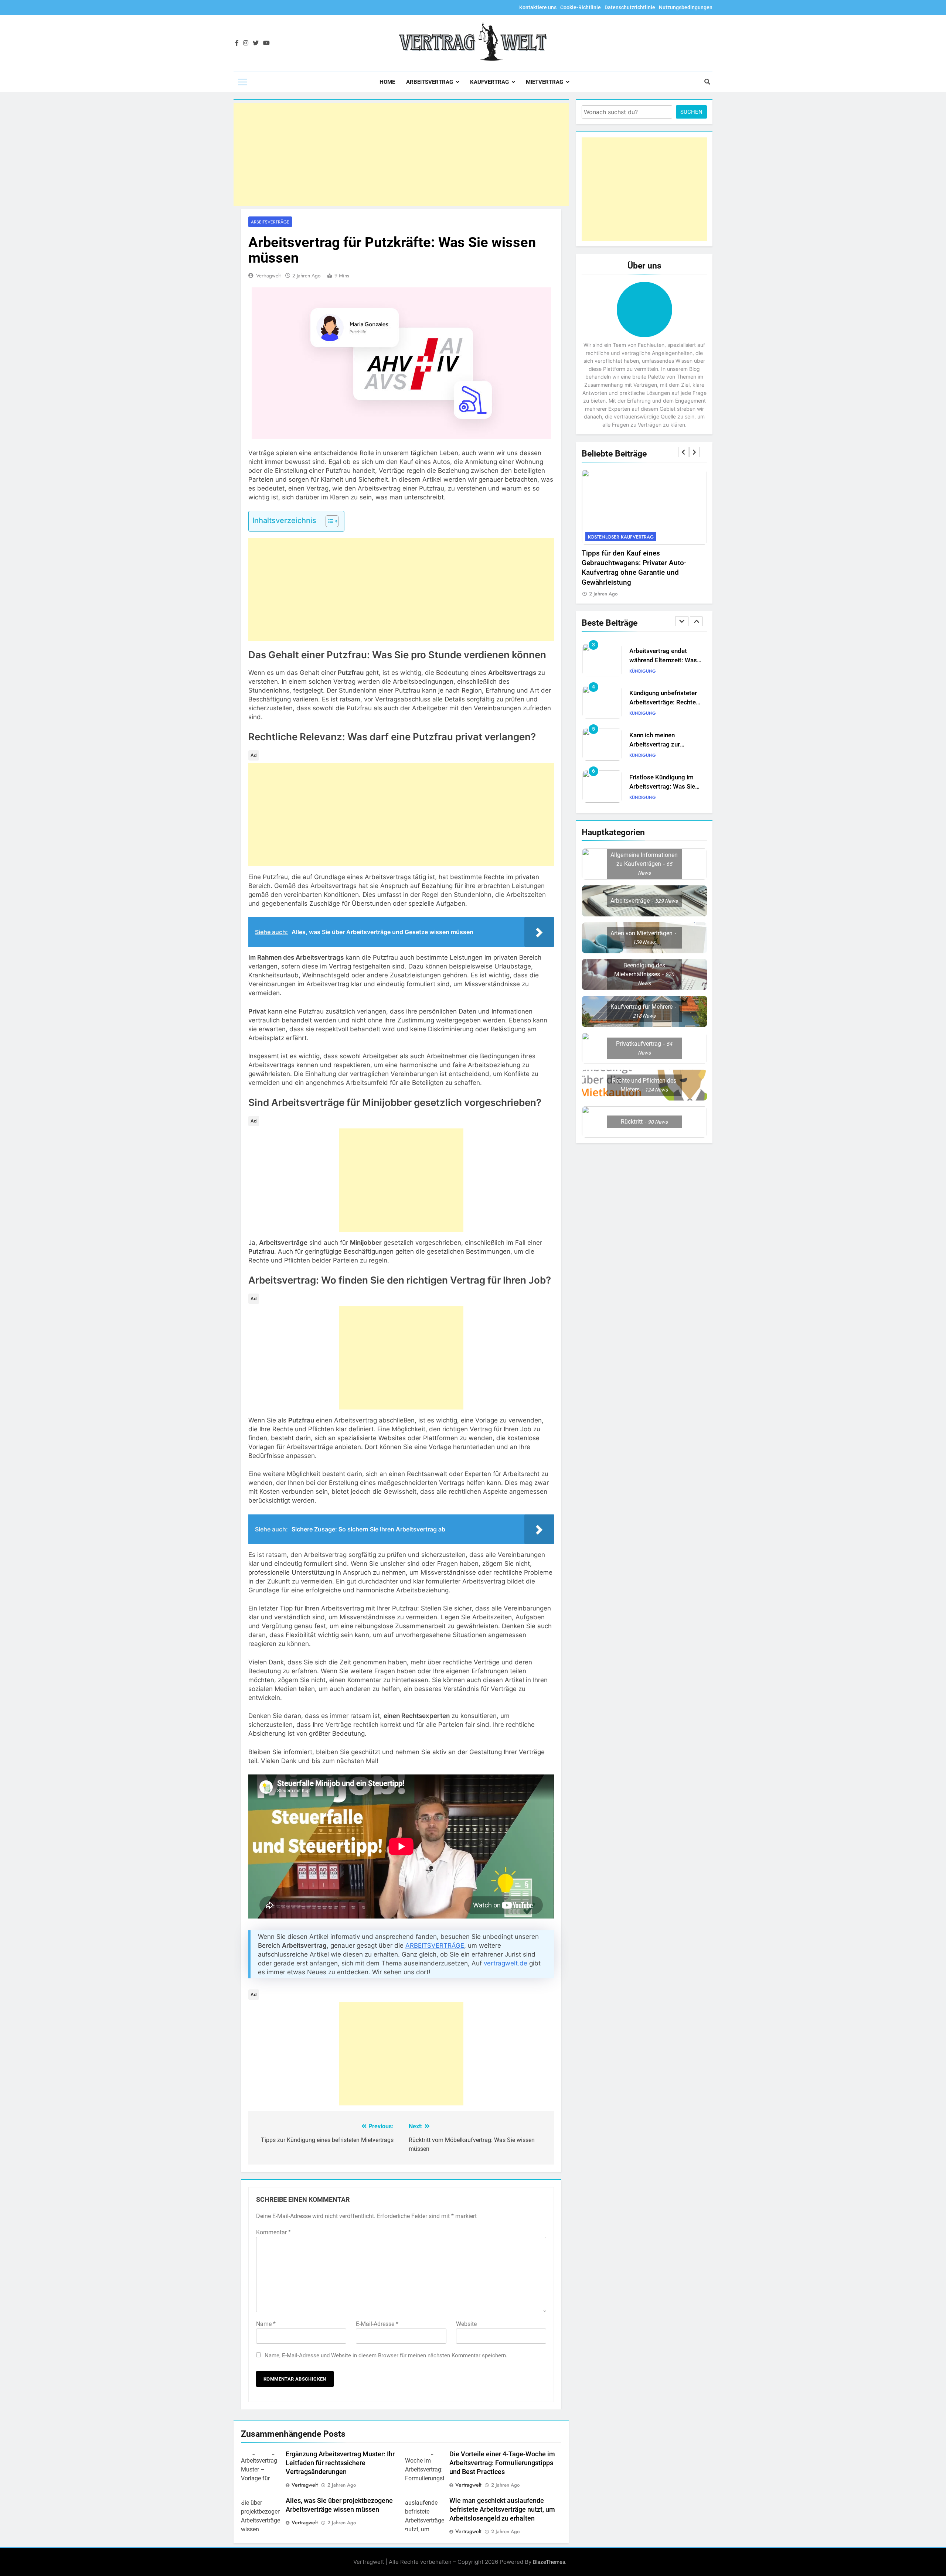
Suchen (691, 112)
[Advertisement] (401, 154)
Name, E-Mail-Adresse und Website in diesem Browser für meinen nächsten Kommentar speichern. (386, 2355)
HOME (387, 82)
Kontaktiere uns (538, 7)
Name (266, 2324)
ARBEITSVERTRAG (430, 82)
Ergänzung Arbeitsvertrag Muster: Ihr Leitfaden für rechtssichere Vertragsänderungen (340, 2463)
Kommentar (273, 2232)
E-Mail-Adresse (377, 2324)
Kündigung (643, 671)
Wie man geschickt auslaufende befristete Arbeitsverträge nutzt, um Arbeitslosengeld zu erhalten (502, 2510)
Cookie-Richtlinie (581, 7)
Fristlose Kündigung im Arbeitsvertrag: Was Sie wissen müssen (662, 744)
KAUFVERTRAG (489, 82)
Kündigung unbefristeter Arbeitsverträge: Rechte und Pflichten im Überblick (666, 660)
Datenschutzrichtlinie (630, 7)
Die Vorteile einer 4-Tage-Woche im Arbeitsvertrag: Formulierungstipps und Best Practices (502, 2463)
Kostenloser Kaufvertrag (621, 537)
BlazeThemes (549, 2562)
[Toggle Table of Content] (328, 521)
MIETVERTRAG (545, 82)
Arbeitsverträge (270, 222)
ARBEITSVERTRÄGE (435, 1945)
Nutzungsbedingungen (686, 7)
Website (466, 2324)
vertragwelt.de (506, 1963)
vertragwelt (268, 276)
